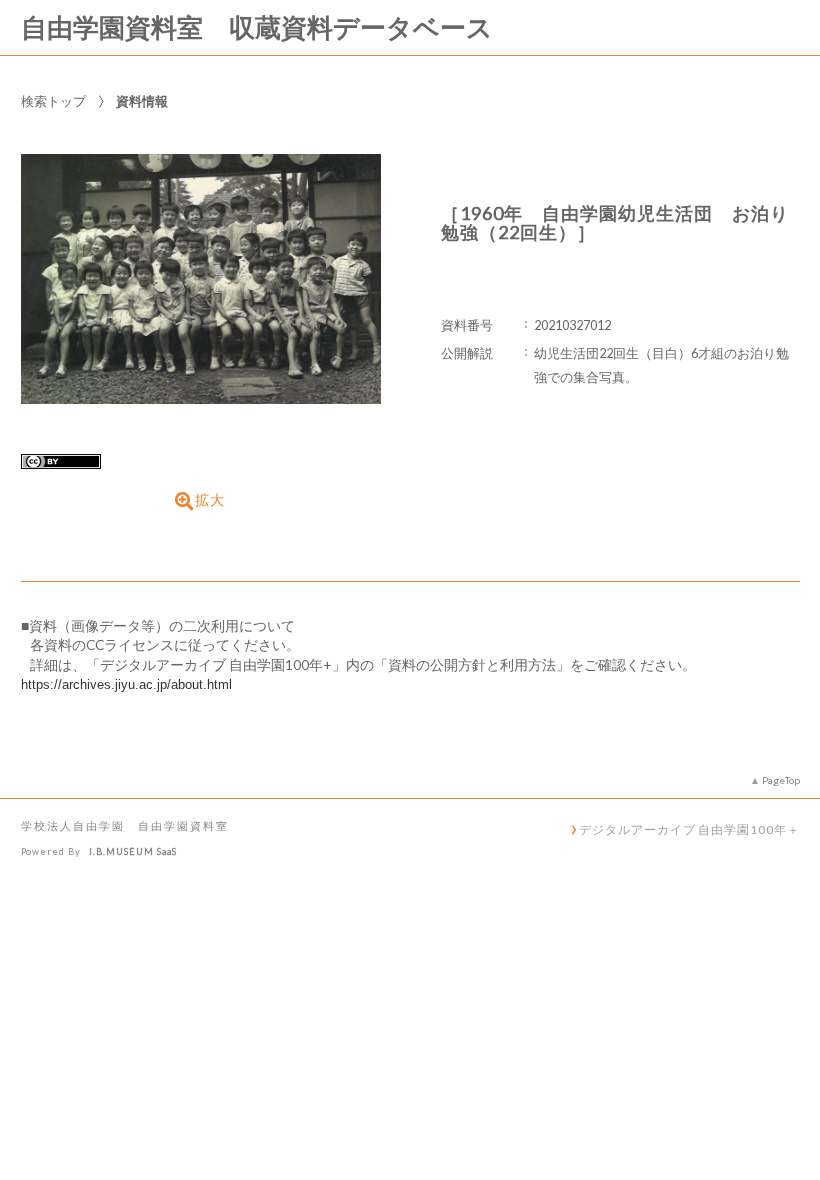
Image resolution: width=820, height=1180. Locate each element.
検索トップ (53, 101)
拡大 (210, 500)
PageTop (781, 780)
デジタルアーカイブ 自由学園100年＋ (689, 829)
